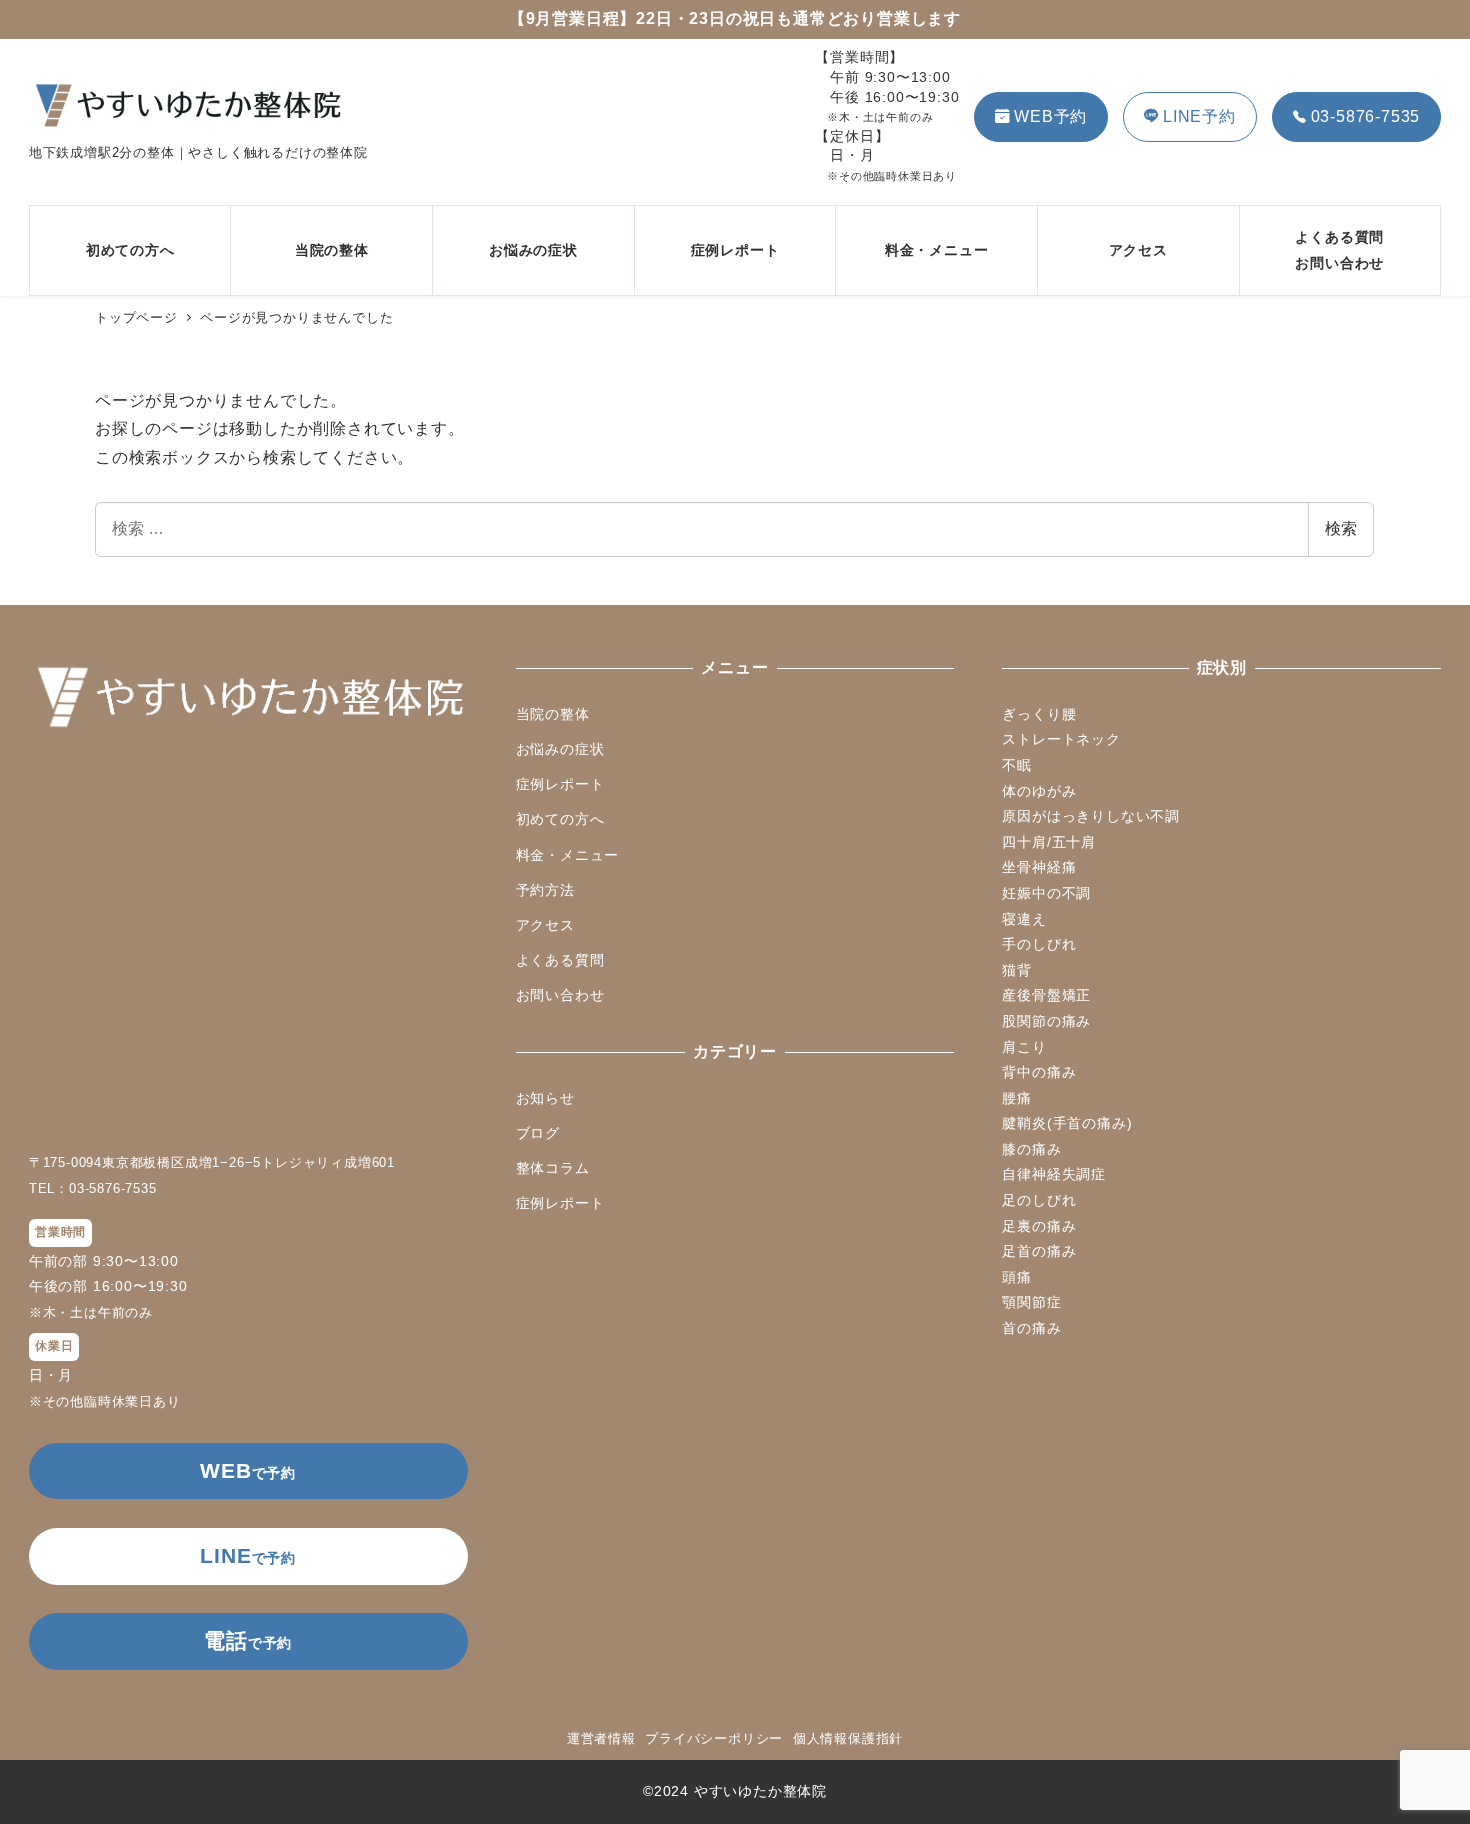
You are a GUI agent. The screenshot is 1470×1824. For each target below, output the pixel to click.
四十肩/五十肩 (1049, 842)
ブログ (538, 1133)
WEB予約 (1050, 116)
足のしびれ (1039, 1200)
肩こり (1024, 1047)
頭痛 (1017, 1277)
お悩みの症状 (560, 749)
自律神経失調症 (1054, 1174)
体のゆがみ (1039, 791)
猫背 (1017, 970)
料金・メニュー (568, 855)
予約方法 (545, 890)
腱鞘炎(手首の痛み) (1067, 1123)
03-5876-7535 (1366, 116)
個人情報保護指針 (848, 1738)
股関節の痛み (1046, 1021)
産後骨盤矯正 (1046, 995)
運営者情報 (601, 1738)
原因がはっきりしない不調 (1091, 816)
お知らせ (545, 1098)
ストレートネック (1061, 739)
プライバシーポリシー (714, 1738)
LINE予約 (1199, 116)
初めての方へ (560, 819)
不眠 (1017, 765)
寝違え (1024, 919)
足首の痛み (1039, 1251)
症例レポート (560, 784)
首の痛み (1031, 1328)
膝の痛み (1031, 1149)
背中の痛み (1039, 1072)
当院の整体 (553, 714)
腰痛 (1017, 1098)
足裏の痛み (1039, 1226)
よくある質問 (560, 960)
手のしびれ (1039, 944)
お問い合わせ (560, 995)
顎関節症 (1031, 1302)
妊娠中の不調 (1046, 893)
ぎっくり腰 (1039, 714)
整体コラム (553, 1168)
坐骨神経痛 (1039, 867)
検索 (1341, 528)
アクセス (545, 925)
